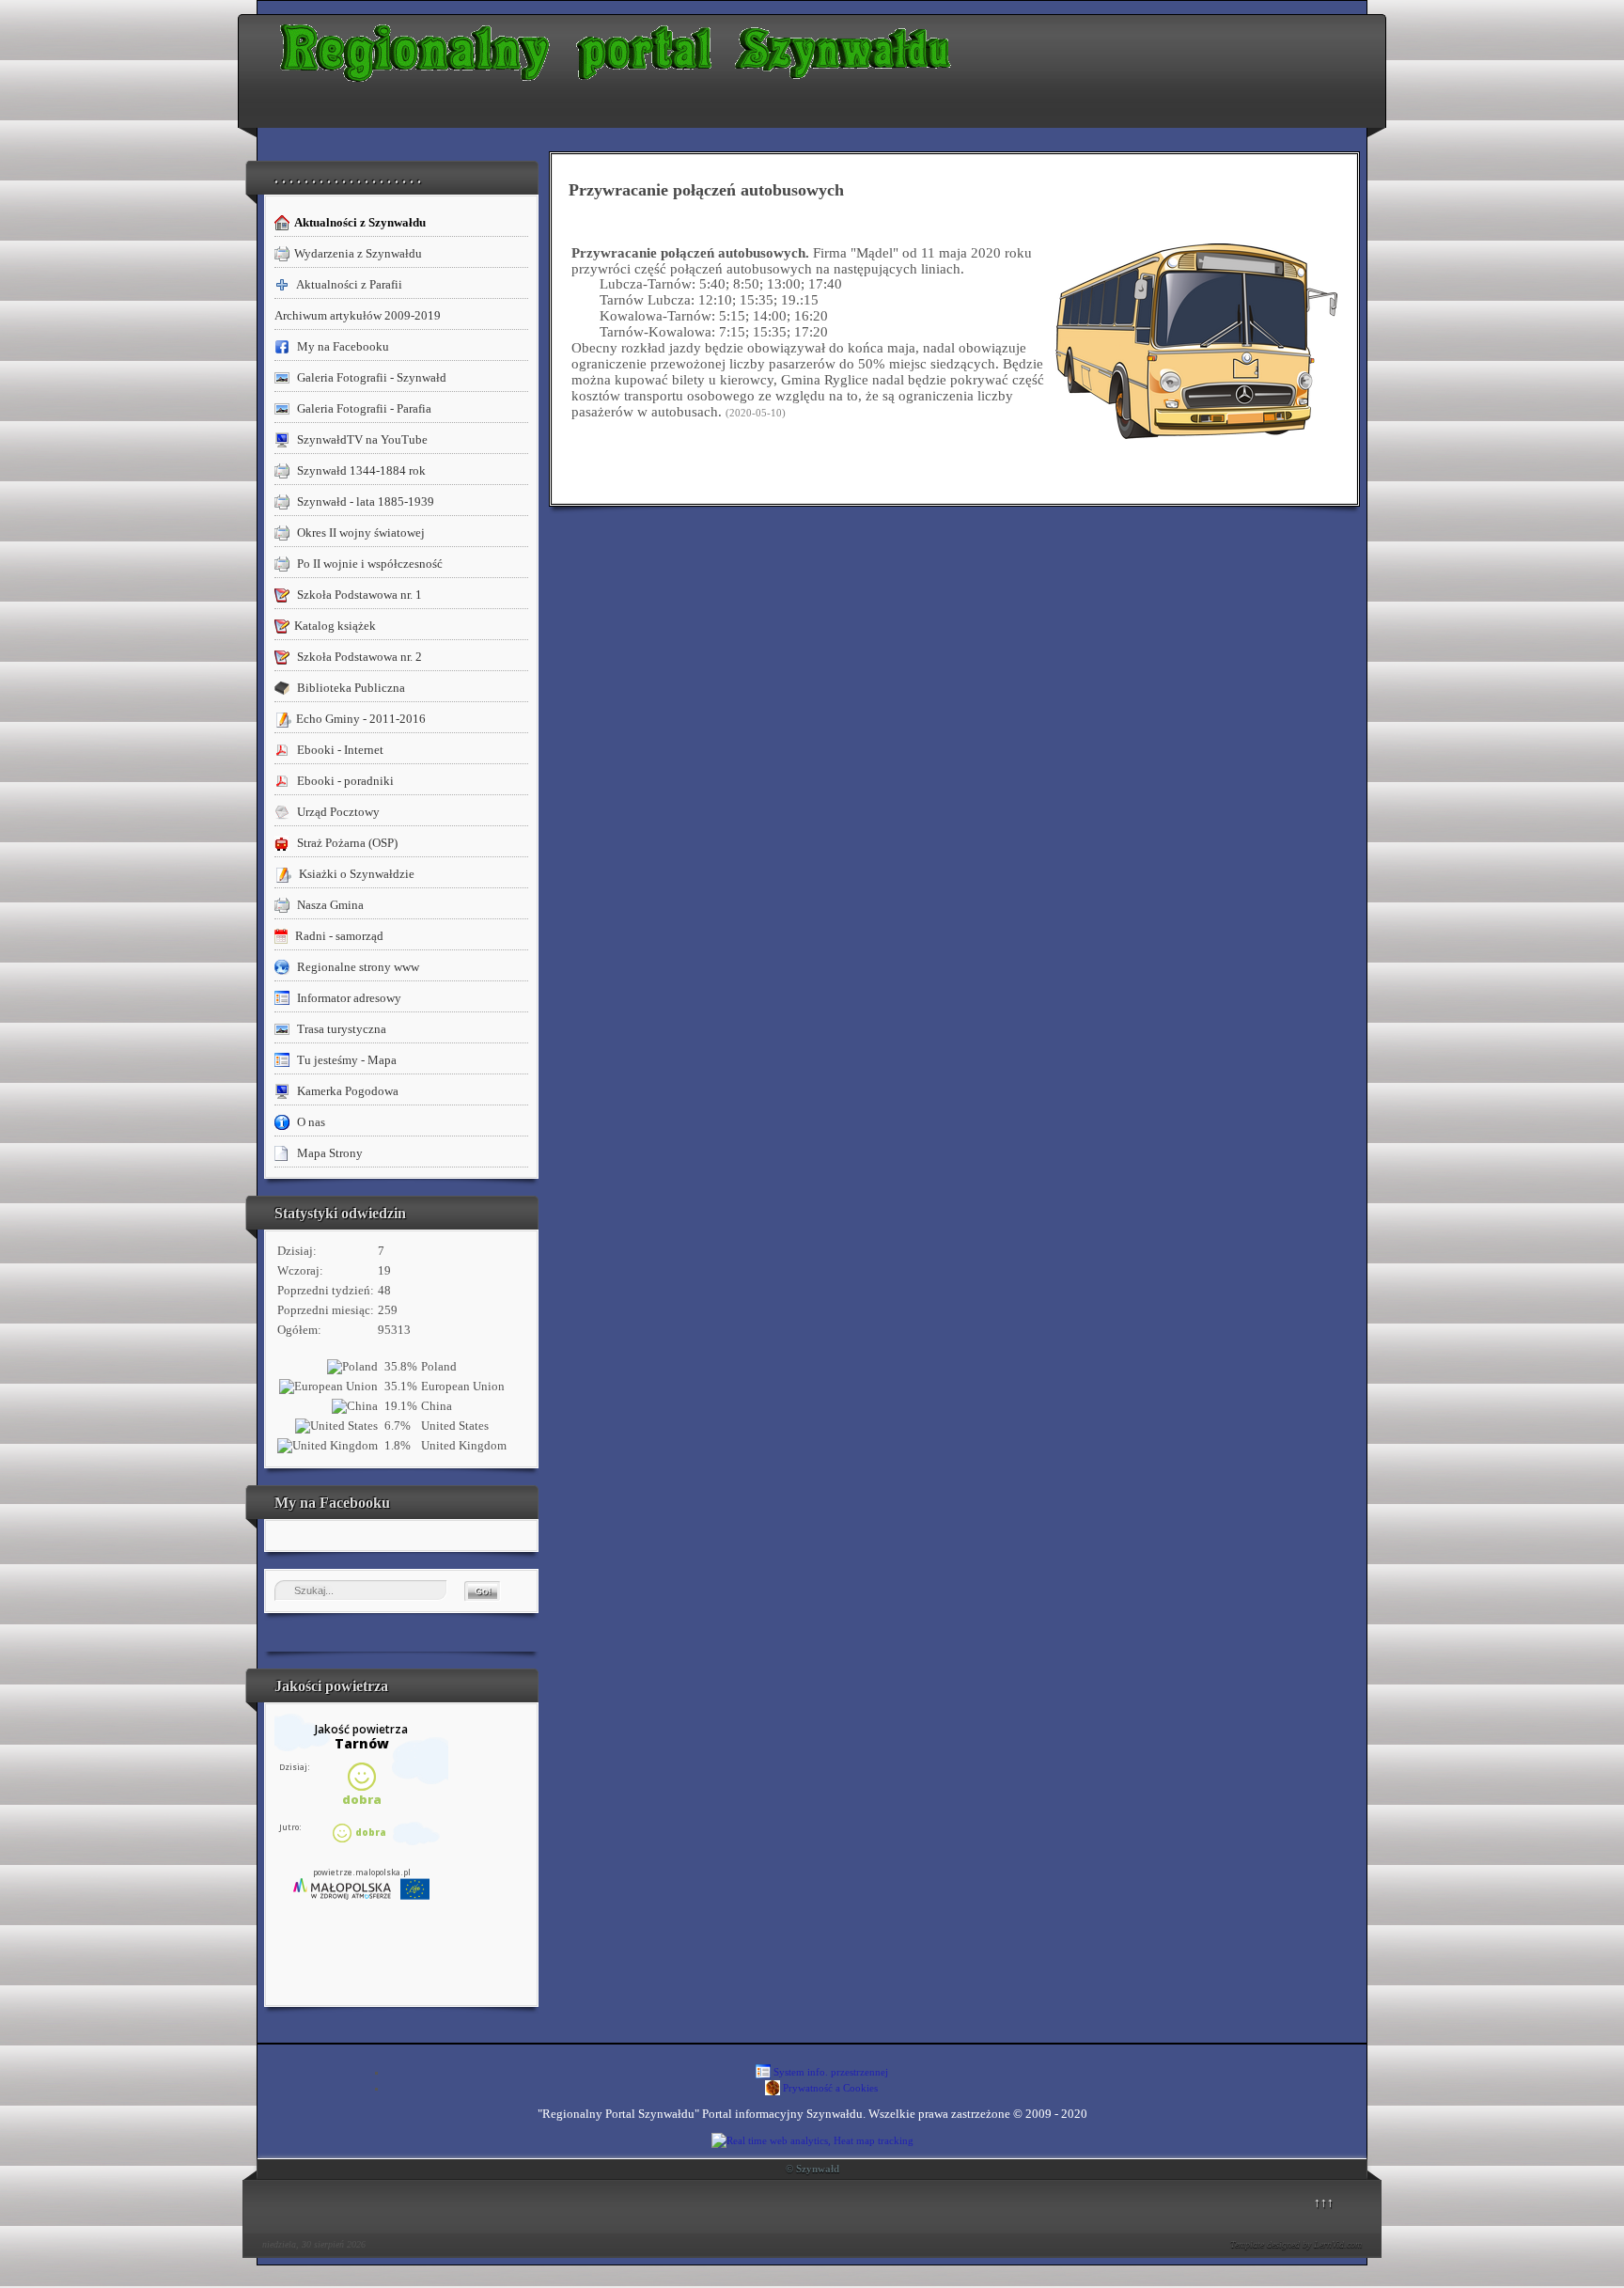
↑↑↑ (1324, 2202)
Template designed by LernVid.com (1296, 2244)
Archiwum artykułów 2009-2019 (358, 315)
